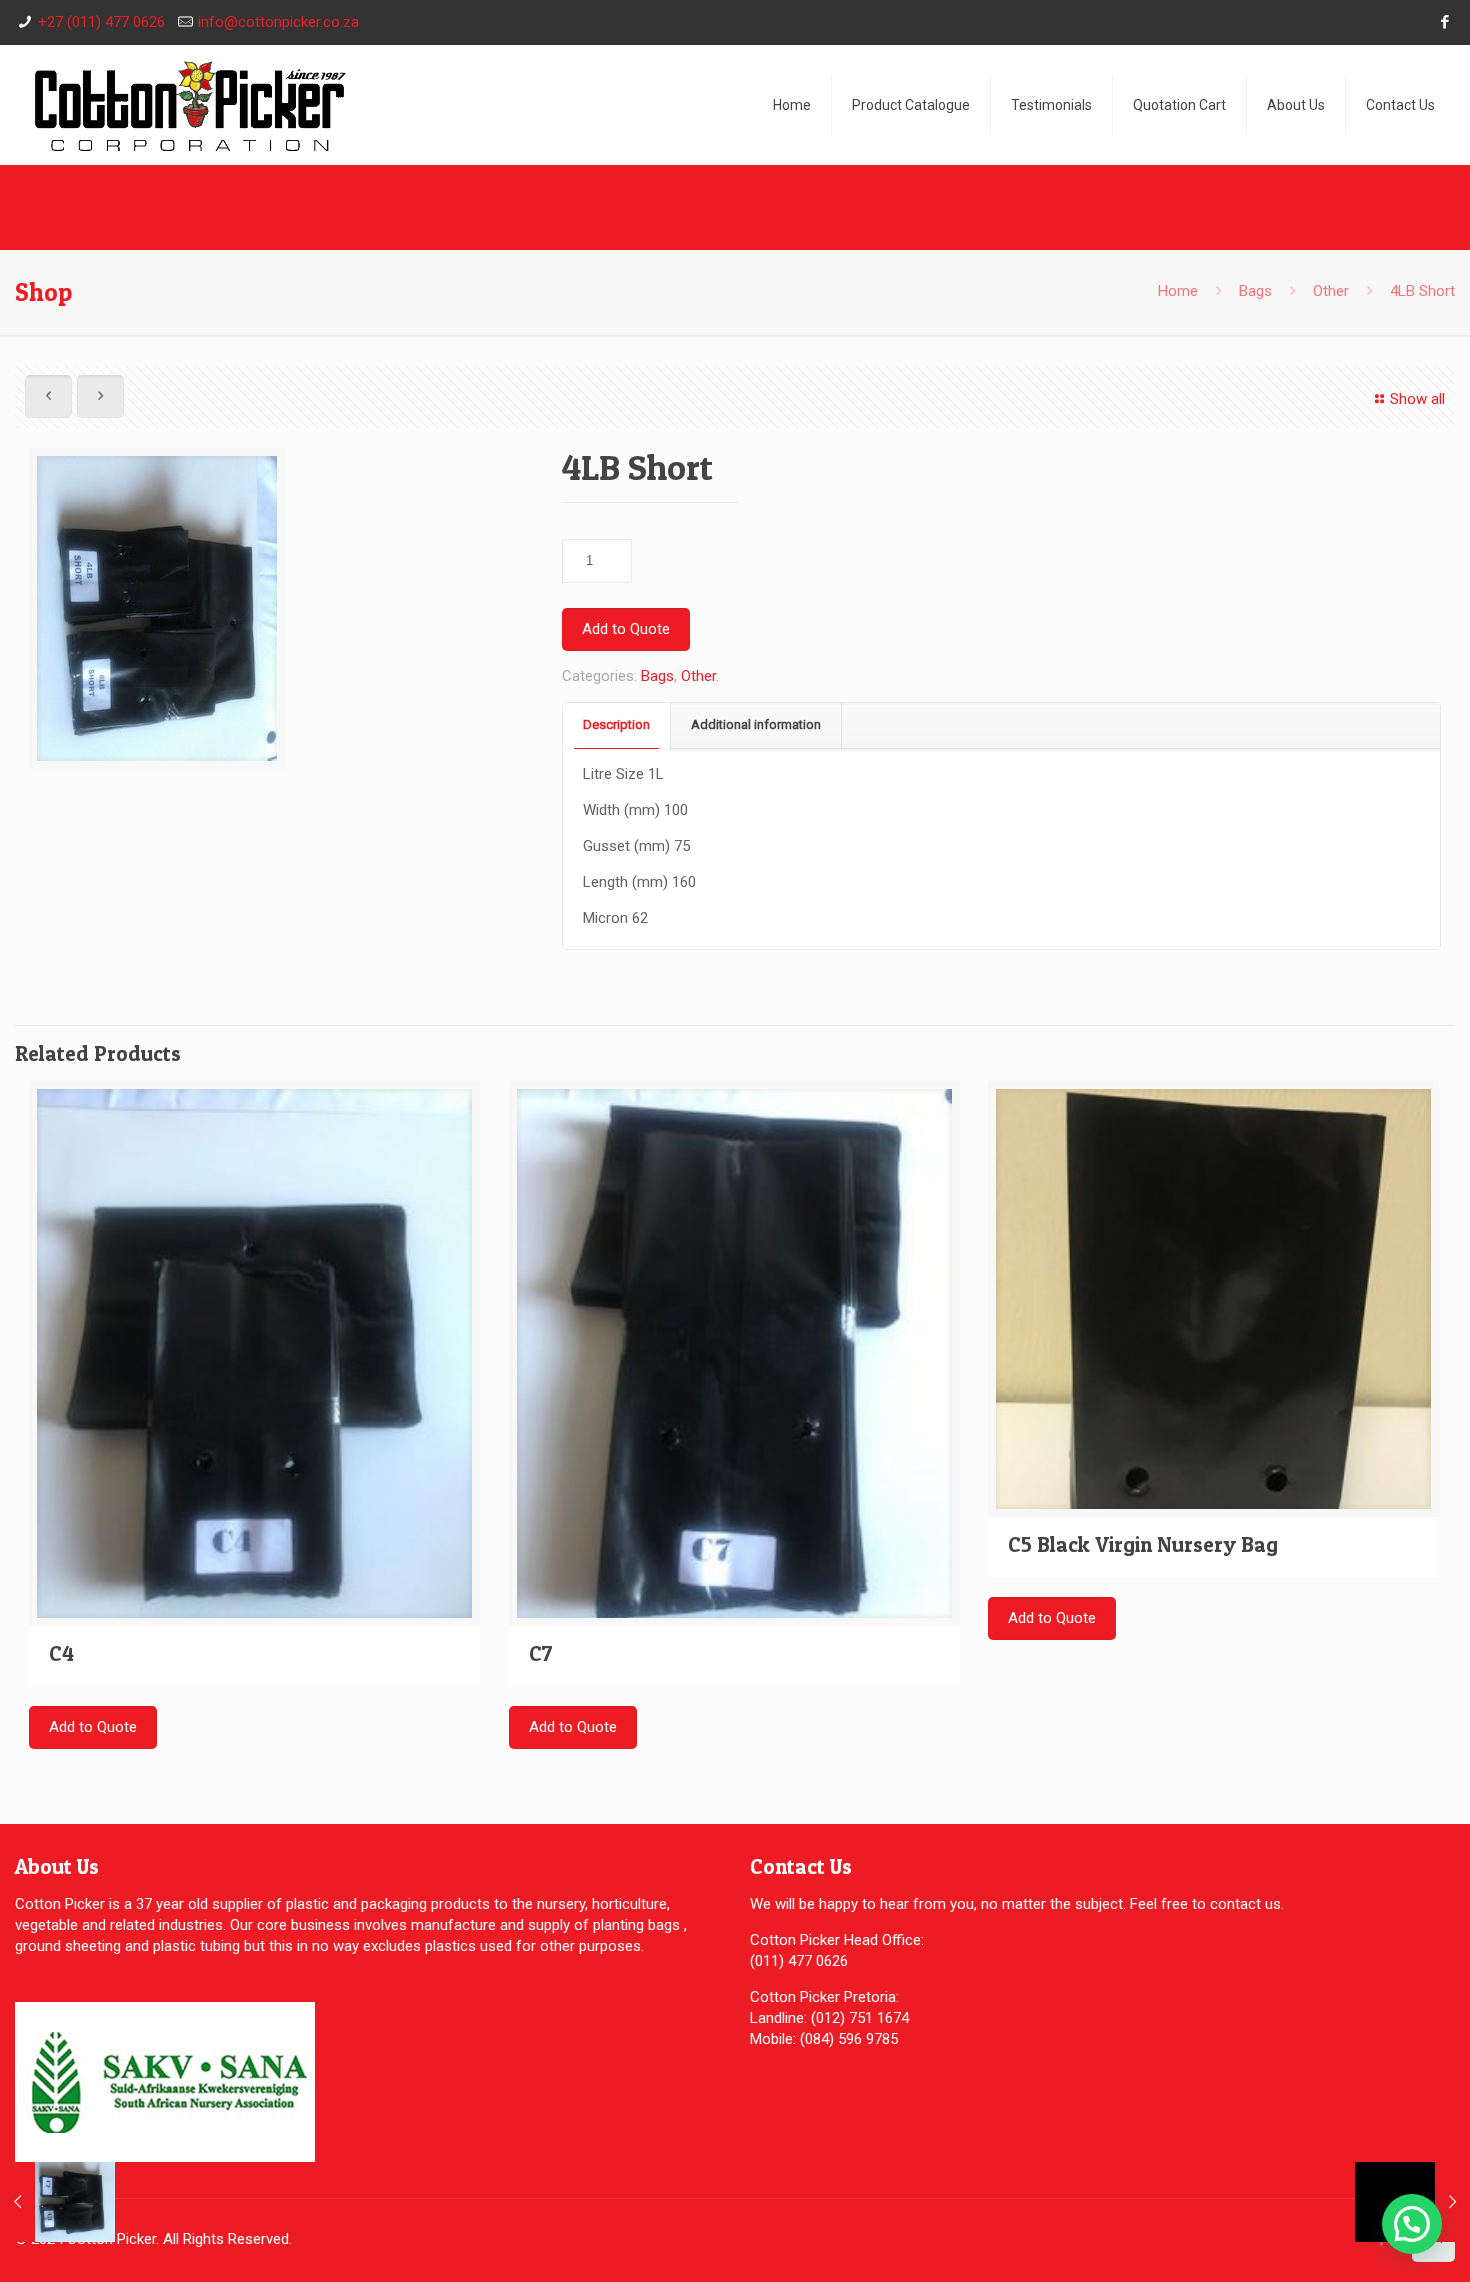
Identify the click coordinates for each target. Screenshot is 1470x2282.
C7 (541, 1653)
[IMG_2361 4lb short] (157, 616)
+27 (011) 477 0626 (101, 22)
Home (1178, 291)
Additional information (756, 724)
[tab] (617, 725)
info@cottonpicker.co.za (278, 22)
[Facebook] (1444, 22)
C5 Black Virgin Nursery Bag (1143, 1544)
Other (1331, 291)
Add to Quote (626, 629)
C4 (61, 1653)
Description (616, 724)
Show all (1417, 399)
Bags (1255, 291)
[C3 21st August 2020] (57, 2202)
